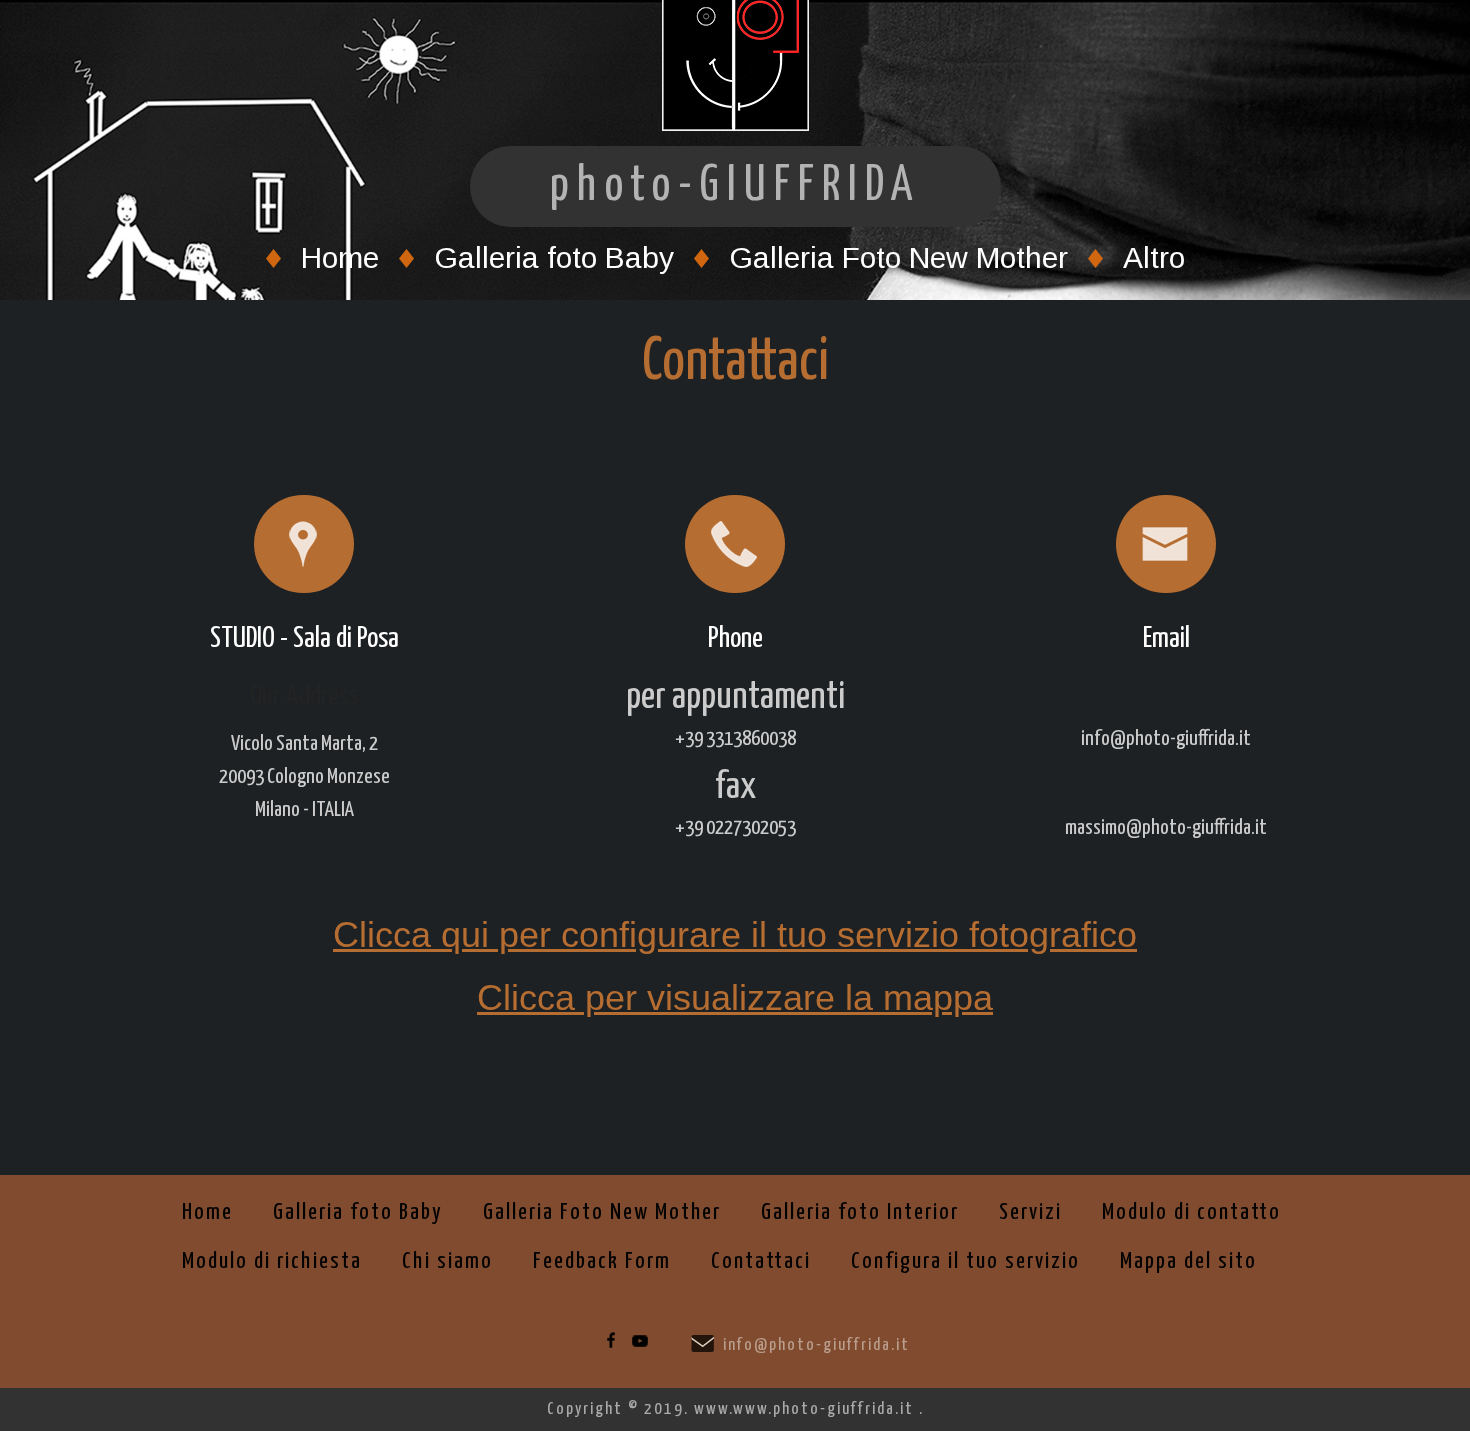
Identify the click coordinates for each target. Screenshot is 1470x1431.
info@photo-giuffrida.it (816, 1345)
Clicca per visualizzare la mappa (735, 997)
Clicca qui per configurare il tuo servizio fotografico (735, 934)
